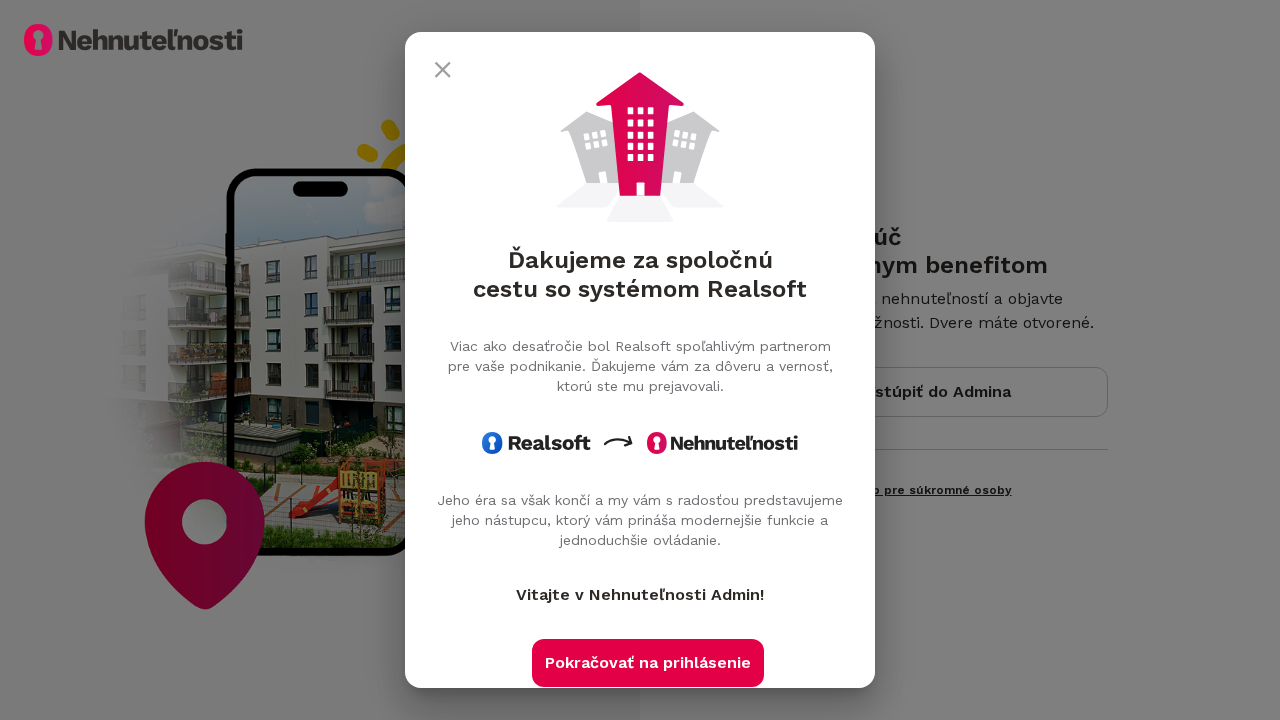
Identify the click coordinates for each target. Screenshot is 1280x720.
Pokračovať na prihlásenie (648, 662)
